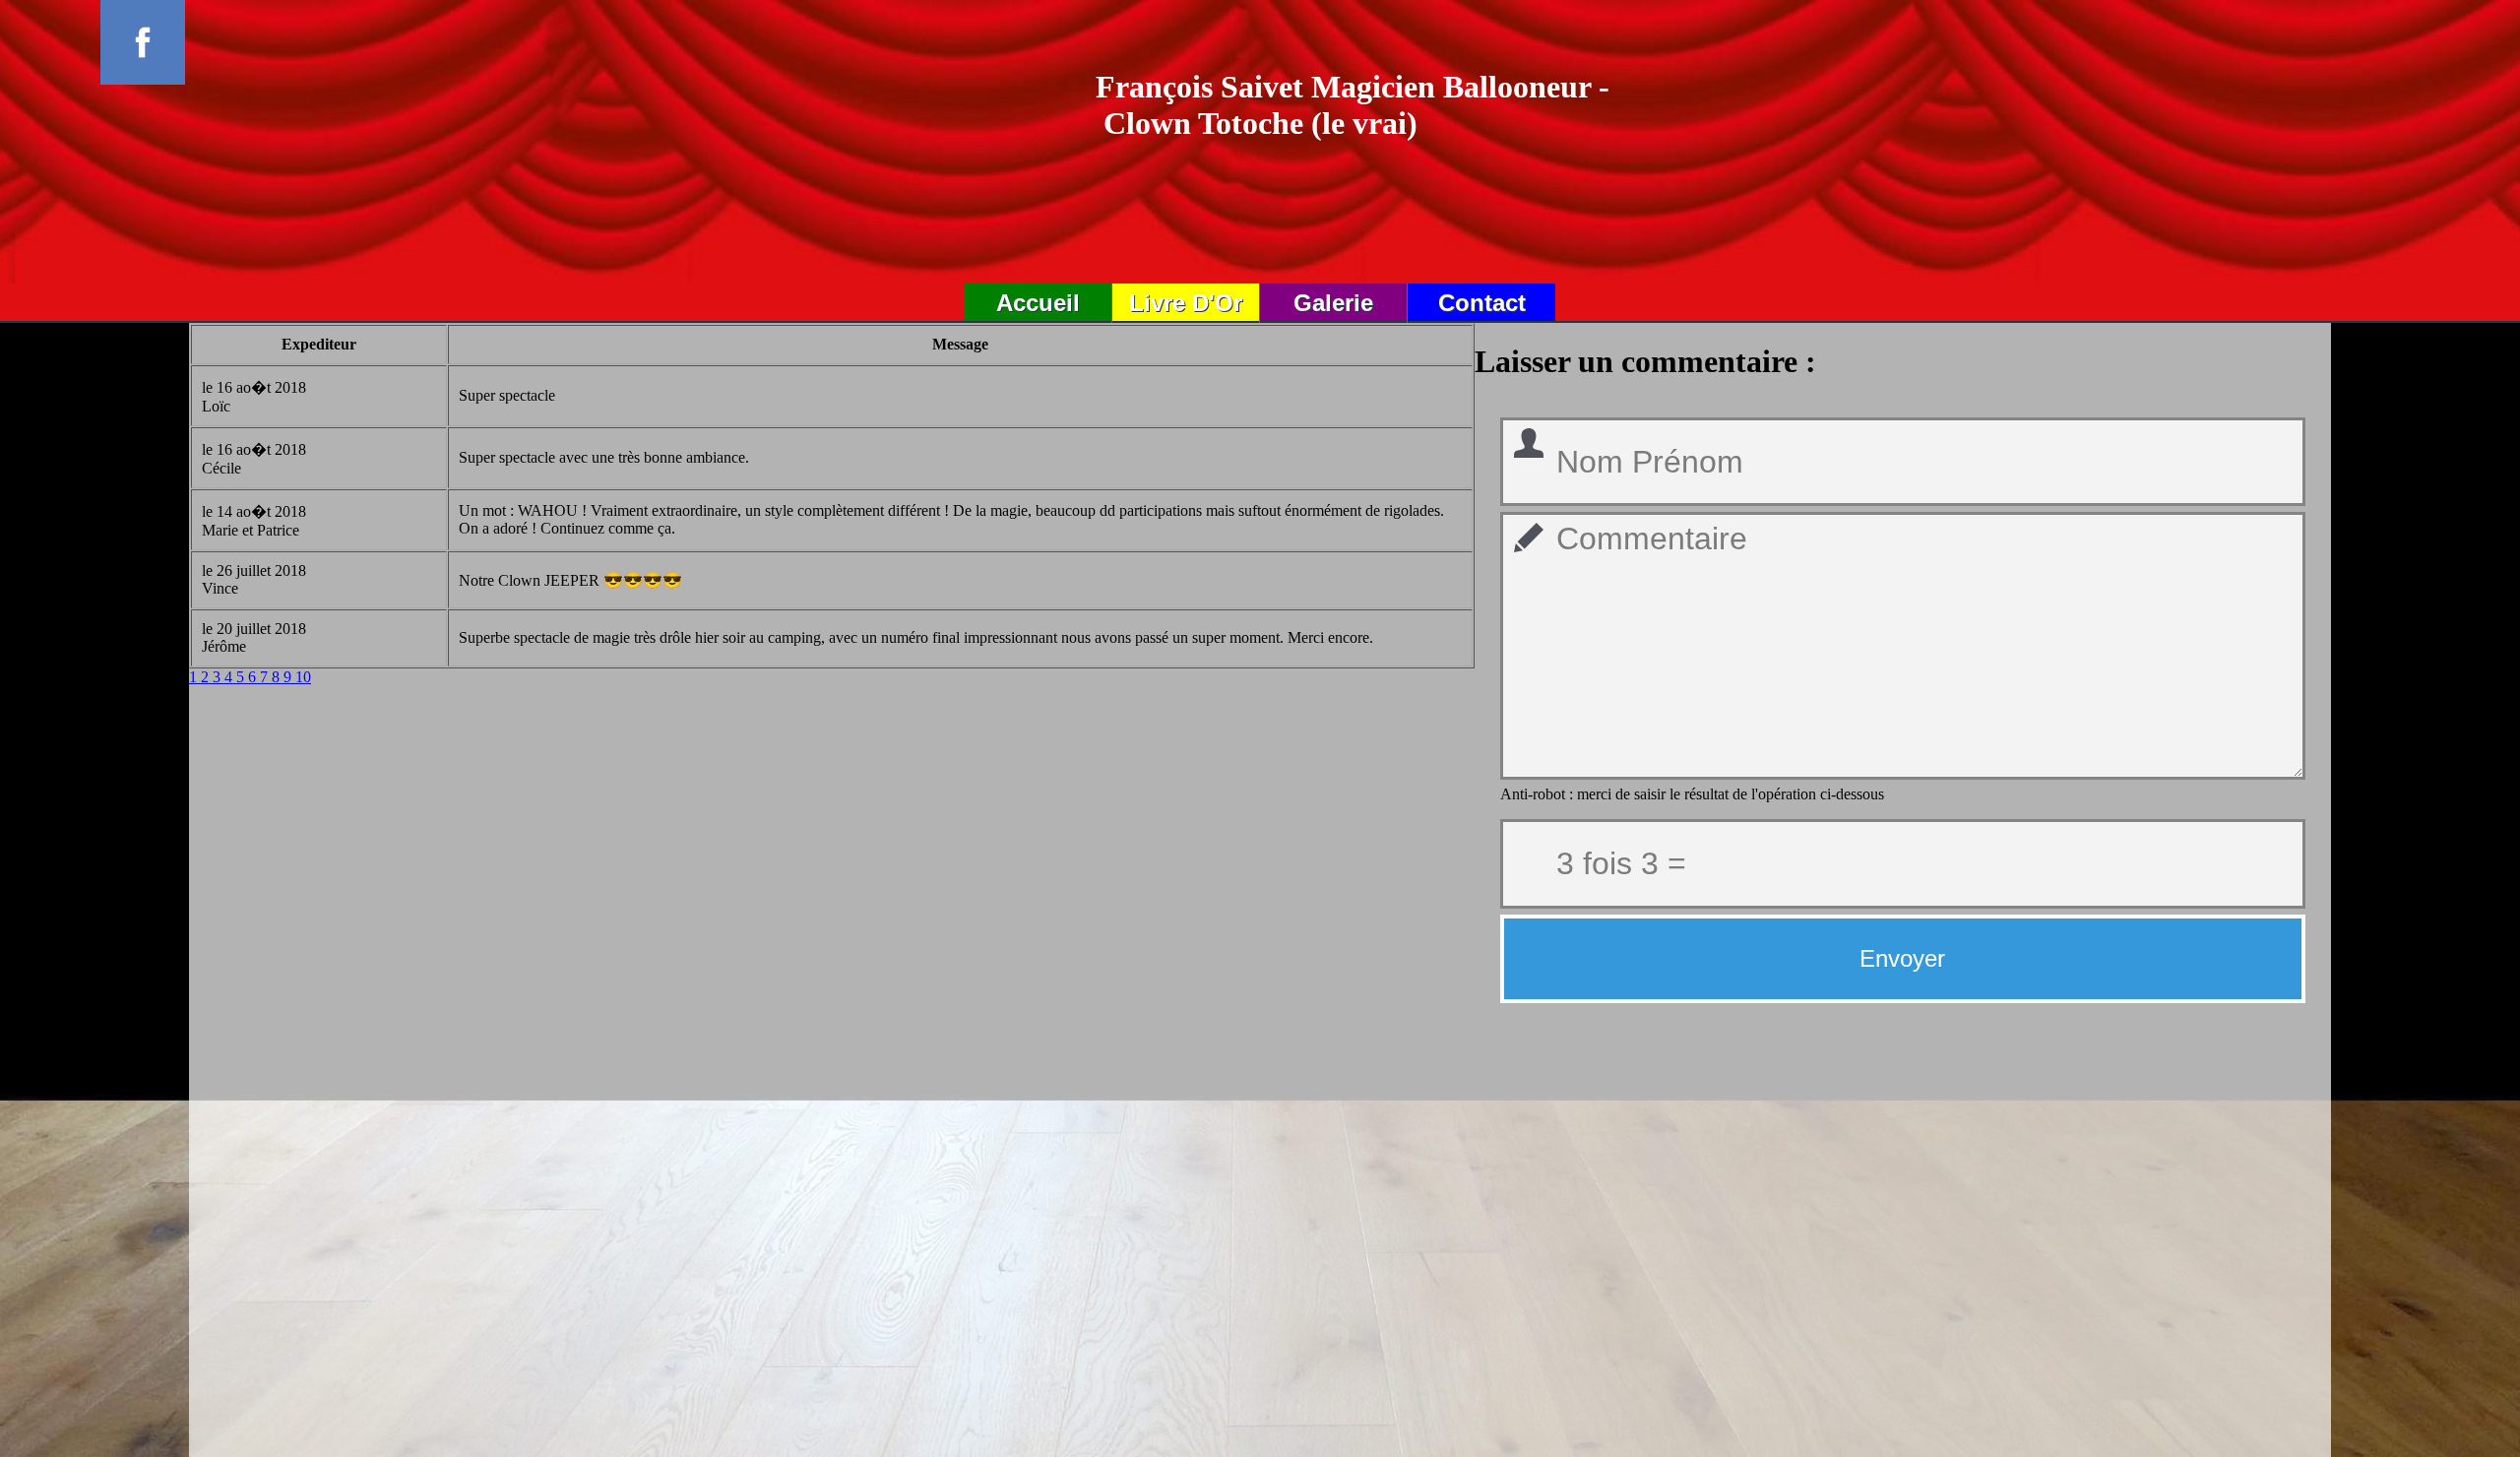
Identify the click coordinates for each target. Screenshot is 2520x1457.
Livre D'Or (1186, 303)
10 (303, 677)
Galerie (1333, 303)
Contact (1482, 303)
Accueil (1038, 303)
